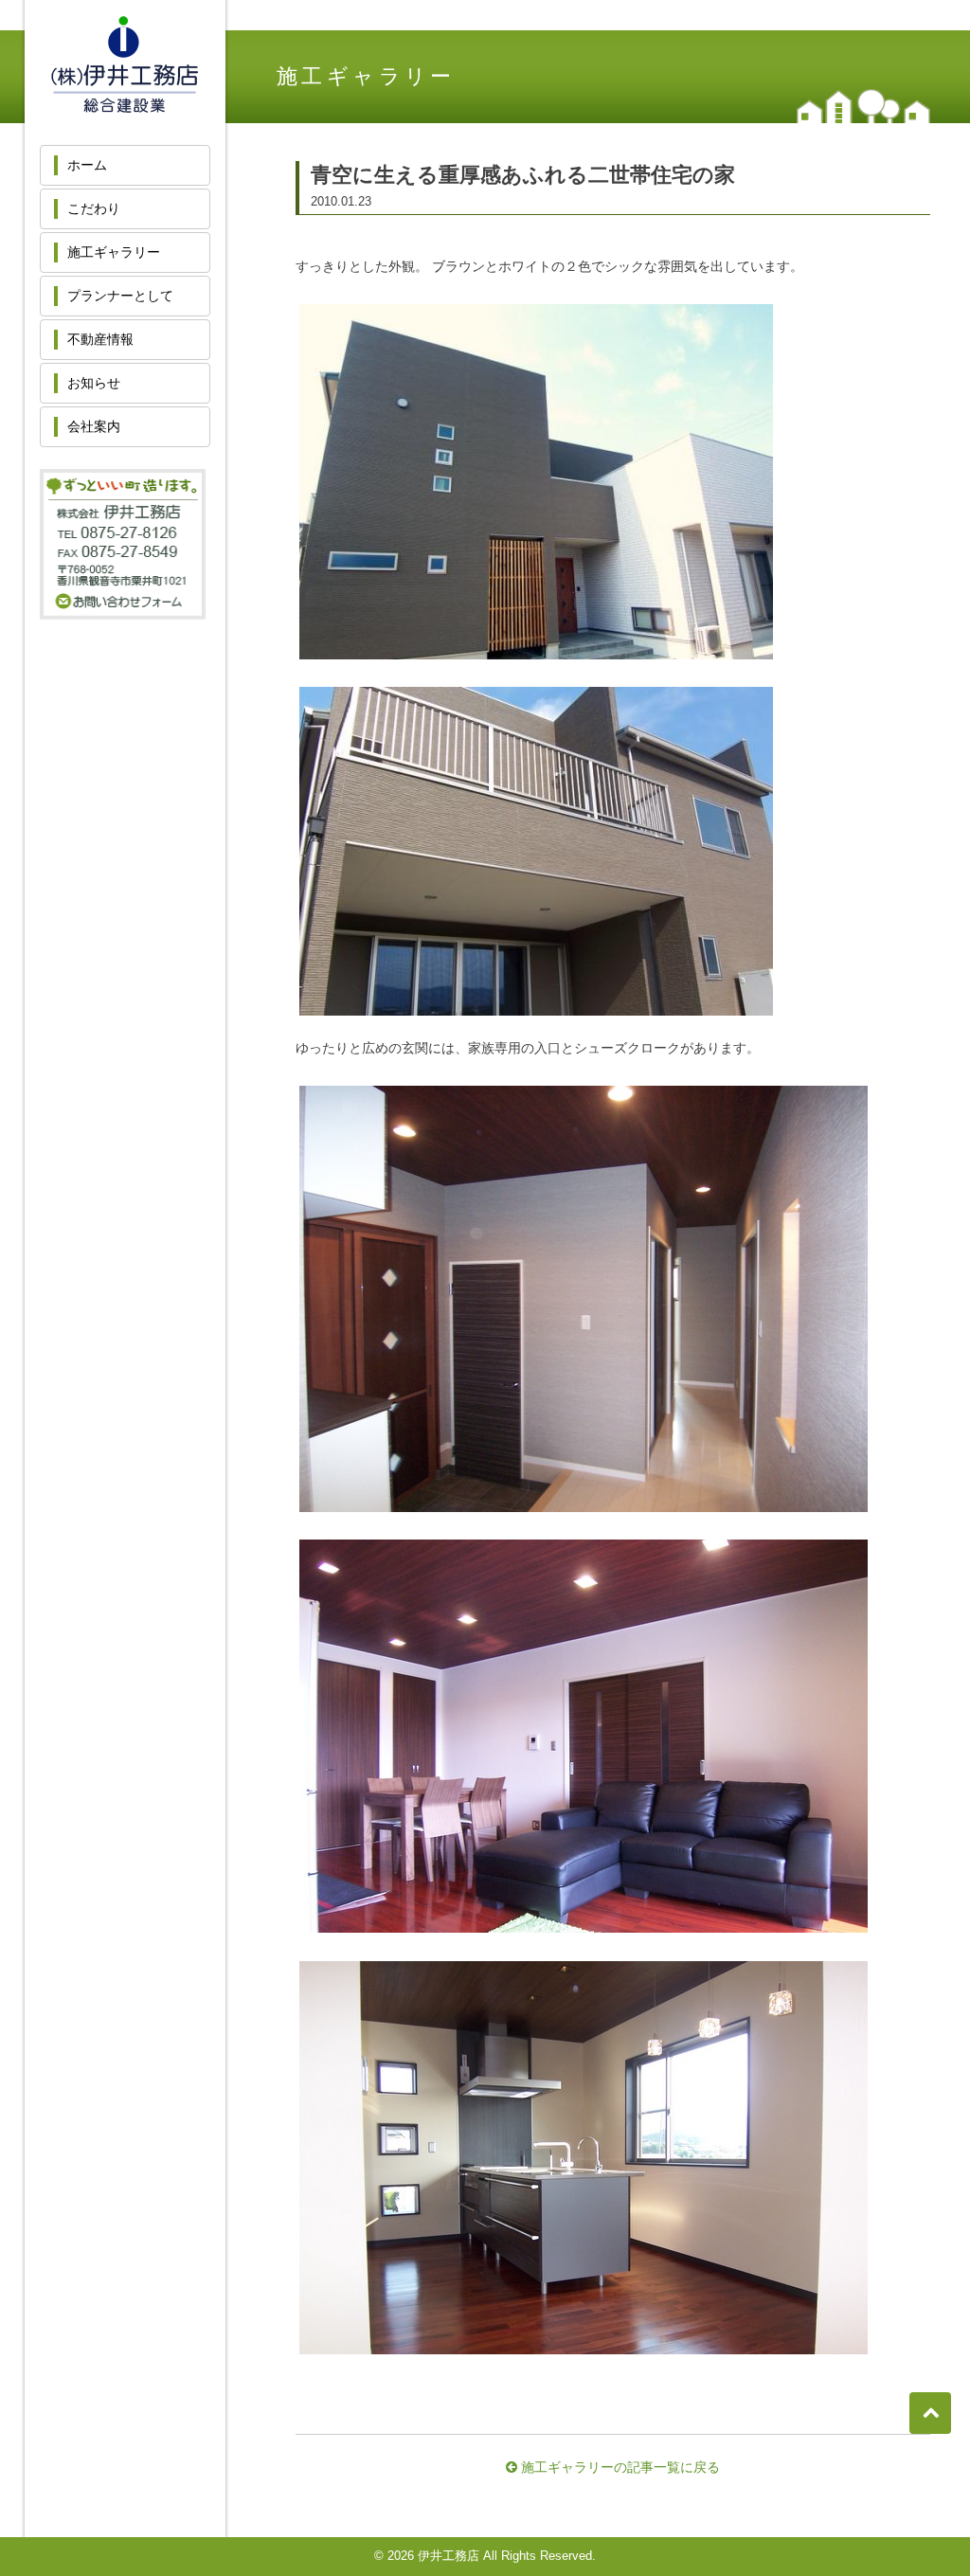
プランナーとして (120, 296)
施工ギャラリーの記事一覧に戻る (619, 2467)
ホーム (87, 165)
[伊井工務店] (125, 103)
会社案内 (94, 426)
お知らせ (94, 383)
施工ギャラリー (114, 252)
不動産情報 (100, 339)
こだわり (94, 208)
